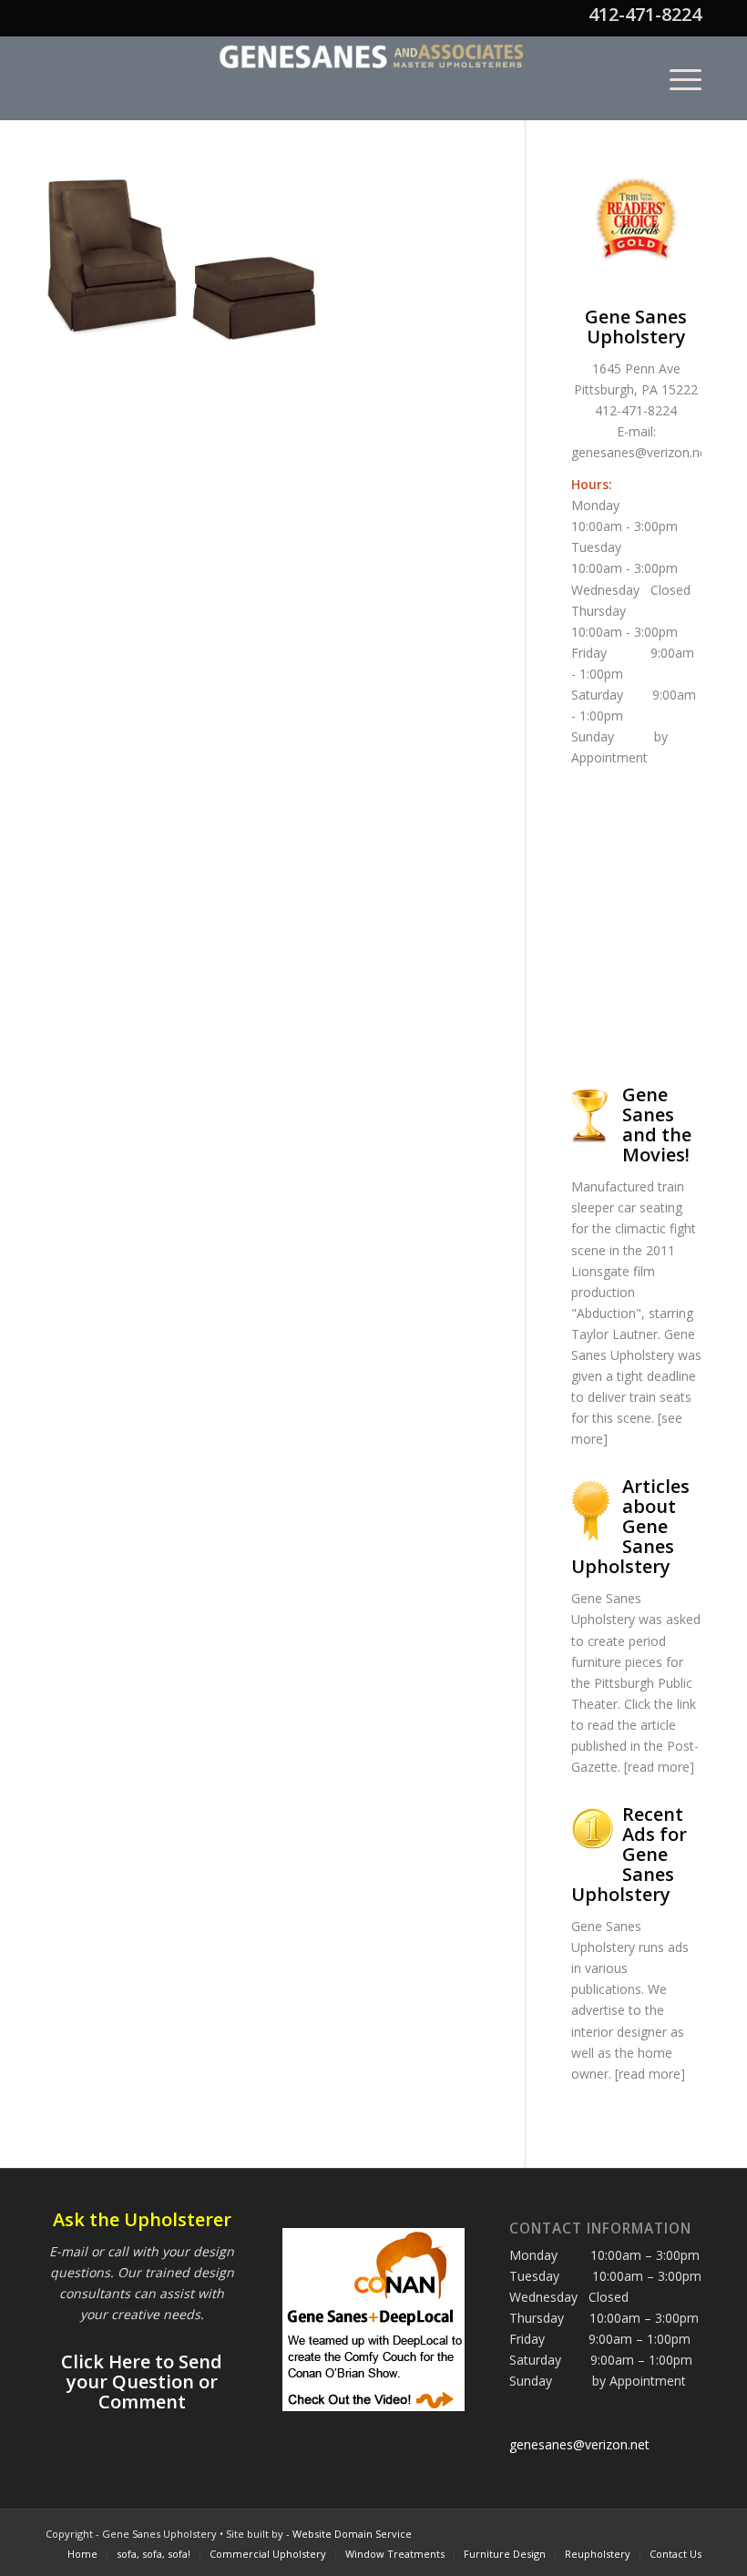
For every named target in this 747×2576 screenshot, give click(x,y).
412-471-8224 (645, 14)
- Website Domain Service (349, 2534)
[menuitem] (676, 78)
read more (659, 1767)
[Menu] (676, 78)
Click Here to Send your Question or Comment (142, 2382)
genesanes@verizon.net (641, 452)
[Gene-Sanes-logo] (373, 78)
